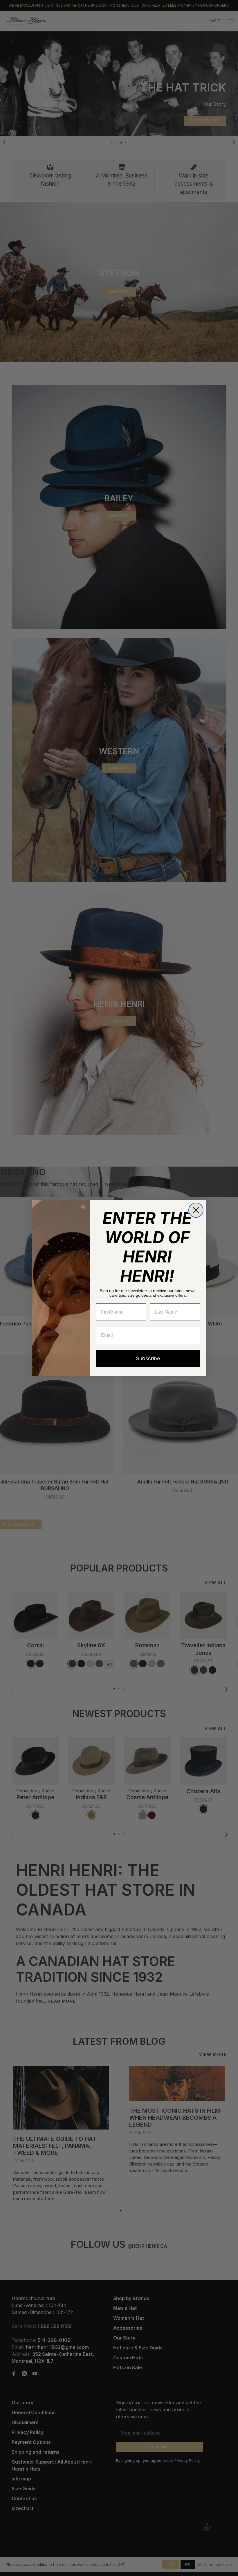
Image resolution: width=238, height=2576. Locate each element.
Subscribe (148, 1358)
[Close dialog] (196, 1210)
